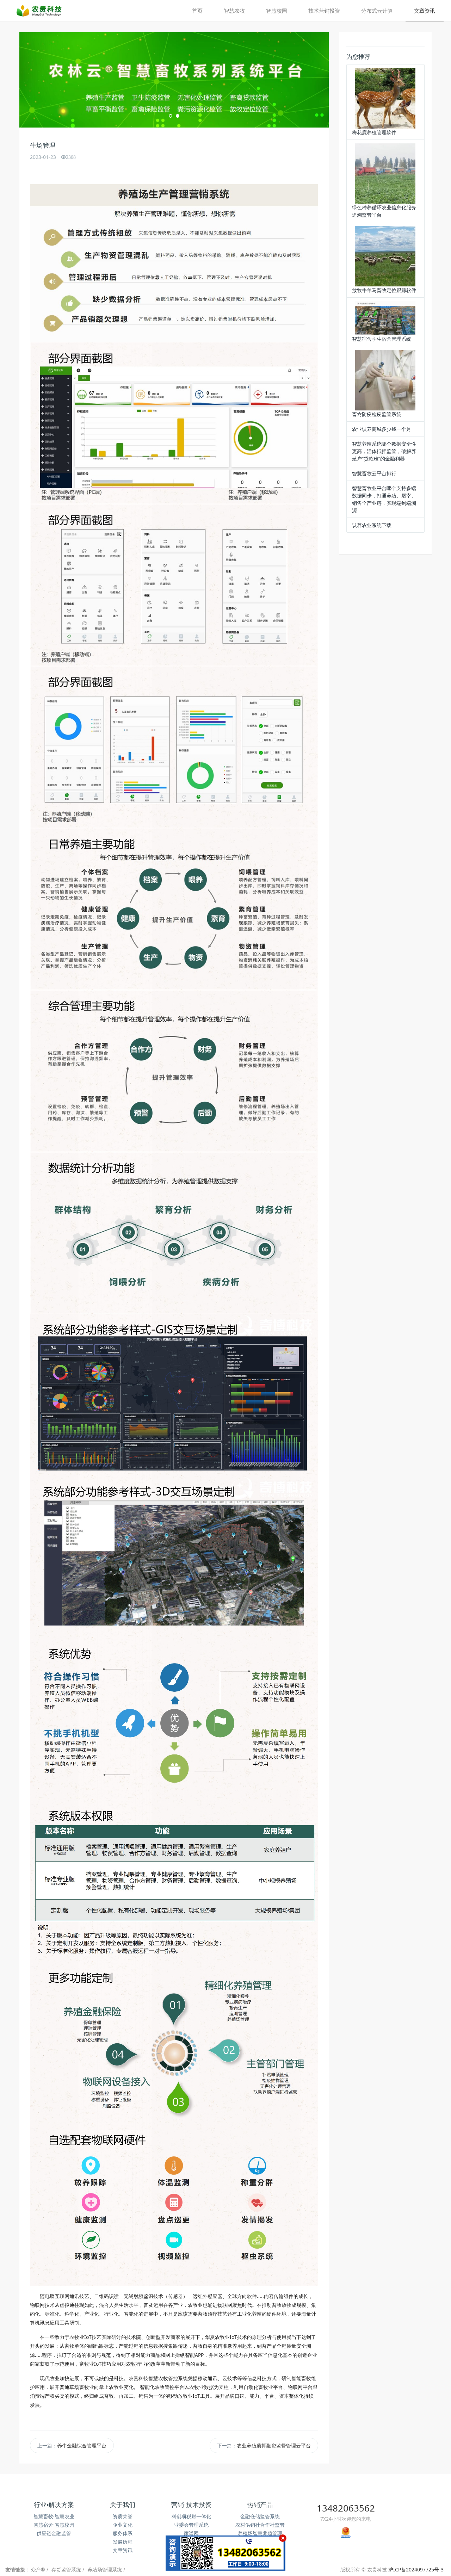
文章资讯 (425, 11)
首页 (197, 11)
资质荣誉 (123, 2514)
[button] (43, 79)
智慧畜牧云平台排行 (374, 473)
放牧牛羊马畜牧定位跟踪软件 (384, 290)
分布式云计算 (377, 11)
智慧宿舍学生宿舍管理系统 (382, 339)
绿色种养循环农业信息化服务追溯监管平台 (384, 211)
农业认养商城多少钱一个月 (382, 429)
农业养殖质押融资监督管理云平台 (274, 2443)
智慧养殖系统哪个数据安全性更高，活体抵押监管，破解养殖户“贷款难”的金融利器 (384, 451)
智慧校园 (277, 11)
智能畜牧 (301, 2376)
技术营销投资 (324, 11)
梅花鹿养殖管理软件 (374, 132)
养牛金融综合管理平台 (82, 2443)
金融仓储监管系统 (260, 2514)
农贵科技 (138, 2376)
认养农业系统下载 (372, 525)
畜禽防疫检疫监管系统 (377, 414)
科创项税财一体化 (191, 2514)
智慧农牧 (234, 11)
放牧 (286, 2302)
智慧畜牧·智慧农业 (54, 2514)
